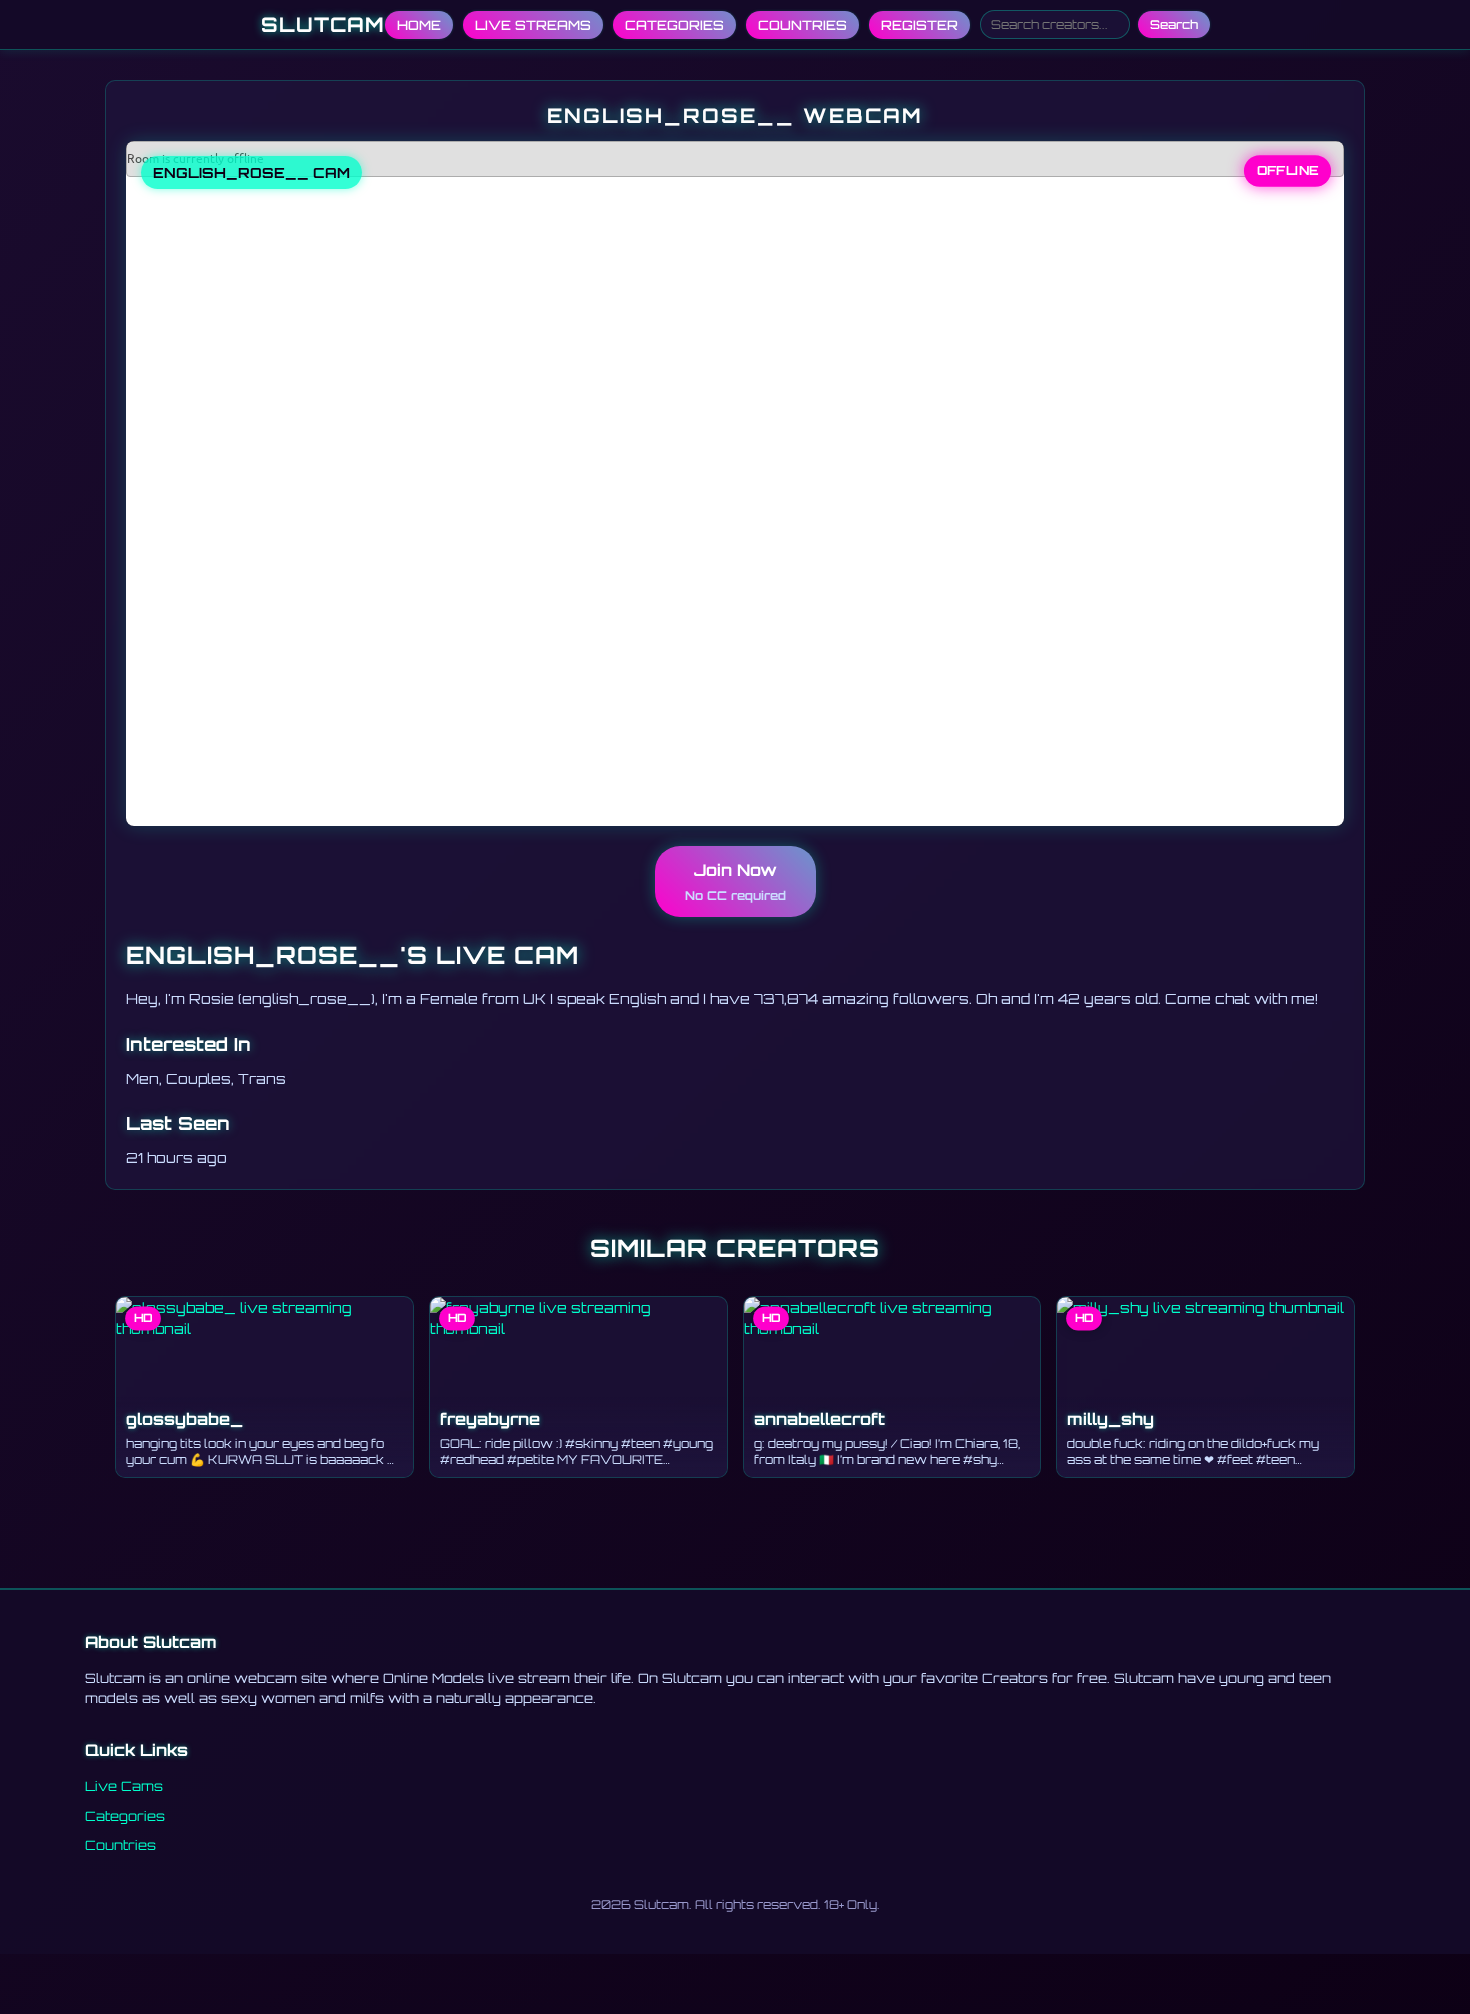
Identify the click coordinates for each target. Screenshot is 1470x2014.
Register (919, 25)
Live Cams (124, 1786)
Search (1174, 24)
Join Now (735, 881)
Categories (674, 25)
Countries (802, 25)
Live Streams (533, 25)
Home (419, 25)
